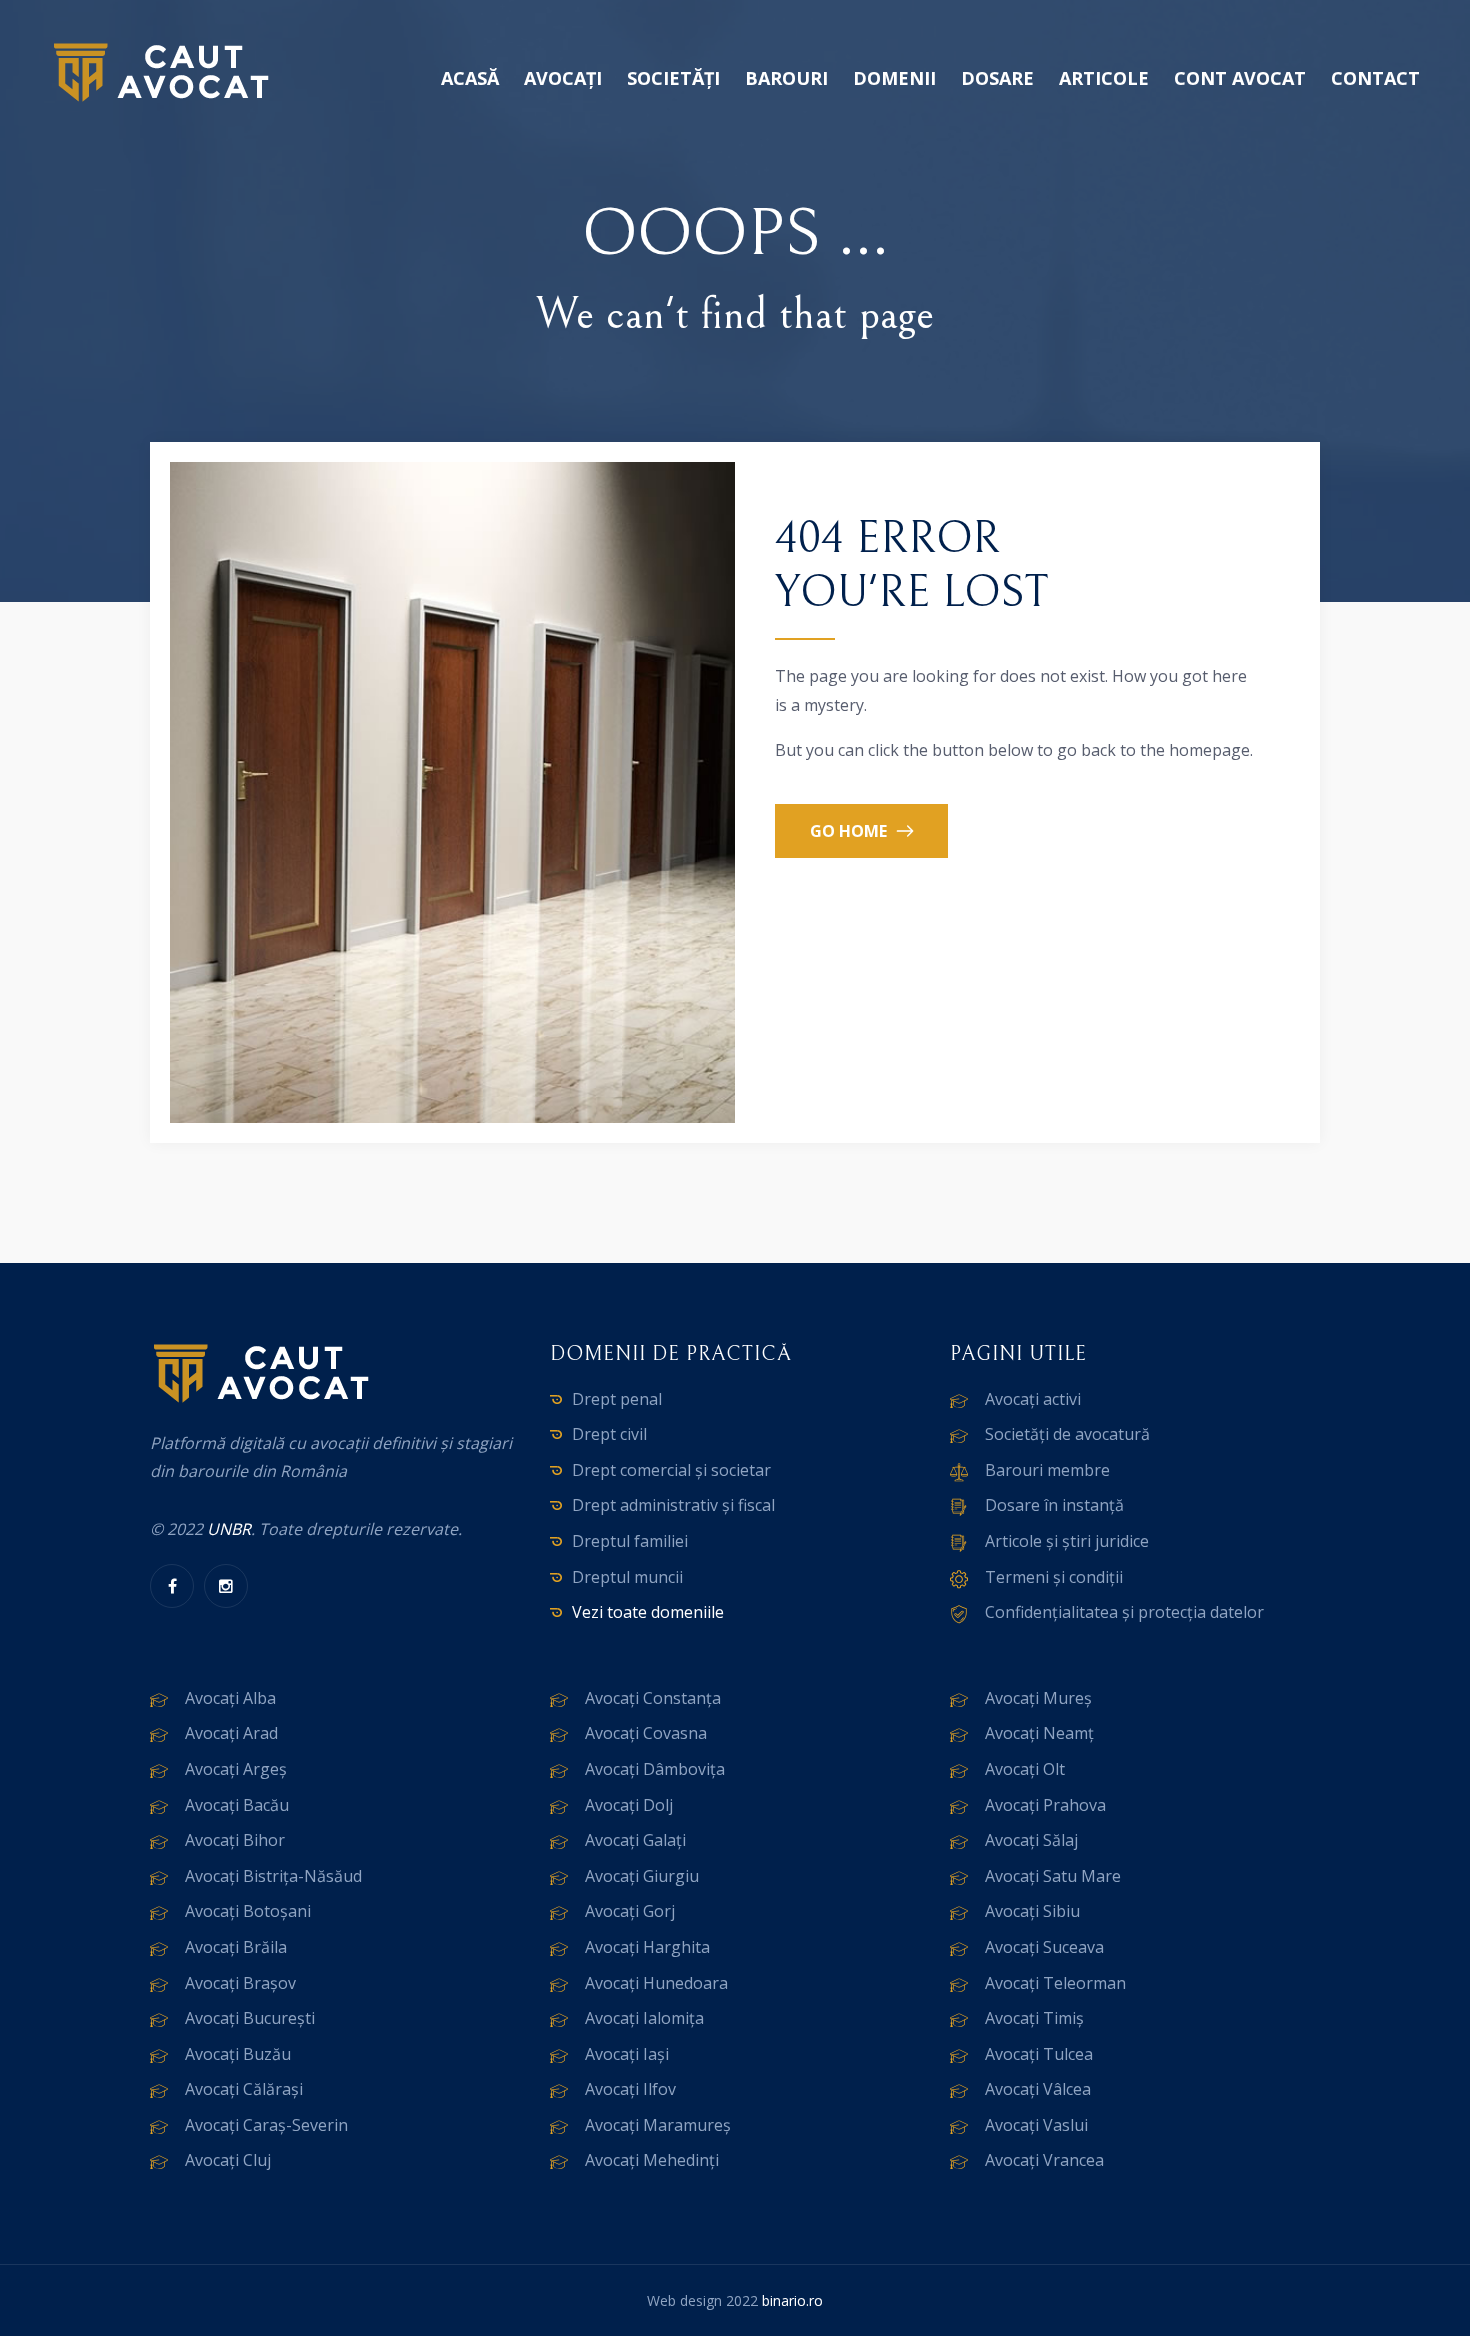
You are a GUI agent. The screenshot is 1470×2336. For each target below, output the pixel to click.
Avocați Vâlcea (1038, 2089)
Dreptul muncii (627, 1577)
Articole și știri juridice (1067, 1541)
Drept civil (609, 1434)
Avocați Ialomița (644, 2018)
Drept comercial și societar (671, 1470)
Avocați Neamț (1039, 1733)
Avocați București (250, 2018)
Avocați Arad (231, 1733)
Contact (1375, 78)
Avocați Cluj (228, 2160)
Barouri (786, 78)
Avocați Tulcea (1039, 2054)
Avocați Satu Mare (1053, 1876)
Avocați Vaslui (1036, 2125)
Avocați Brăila (236, 1947)
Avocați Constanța (653, 1698)
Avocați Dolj (629, 1805)
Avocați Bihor (235, 1840)
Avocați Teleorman (1055, 1983)
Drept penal (617, 1399)
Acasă (470, 78)
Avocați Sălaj (1031, 1840)
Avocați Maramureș (658, 2125)
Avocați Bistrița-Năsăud (273, 1876)
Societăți (673, 78)
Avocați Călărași (244, 2089)
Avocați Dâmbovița (655, 1769)
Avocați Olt (1025, 1769)
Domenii (894, 78)
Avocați (563, 78)
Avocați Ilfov (630, 2089)
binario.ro (792, 2300)
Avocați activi (1033, 1399)
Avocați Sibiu (1032, 1911)
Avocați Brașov (240, 1983)
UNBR (229, 1529)
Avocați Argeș (236, 1769)
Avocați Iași (627, 2054)
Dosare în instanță (1054, 1505)
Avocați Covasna (646, 1733)
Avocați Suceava (1044, 1947)
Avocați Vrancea (1044, 2160)
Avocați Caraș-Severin (266, 2125)
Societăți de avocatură (1067, 1434)
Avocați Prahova (1045, 1805)
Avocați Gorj (630, 1911)
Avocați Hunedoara (656, 1983)
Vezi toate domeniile (648, 1612)
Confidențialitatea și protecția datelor (1124, 1612)
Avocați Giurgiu (642, 1876)
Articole (1104, 78)
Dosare (997, 78)
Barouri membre (1047, 1470)
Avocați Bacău (237, 1805)
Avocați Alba (230, 1698)
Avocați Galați (635, 1840)
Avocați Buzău (238, 2054)
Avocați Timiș (1034, 2018)
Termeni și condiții (1054, 1577)
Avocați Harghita (647, 1947)
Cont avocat (1240, 78)
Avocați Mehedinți (652, 2160)
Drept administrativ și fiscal (673, 1505)
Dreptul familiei (630, 1541)
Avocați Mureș (1038, 1698)
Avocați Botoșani (248, 1911)
